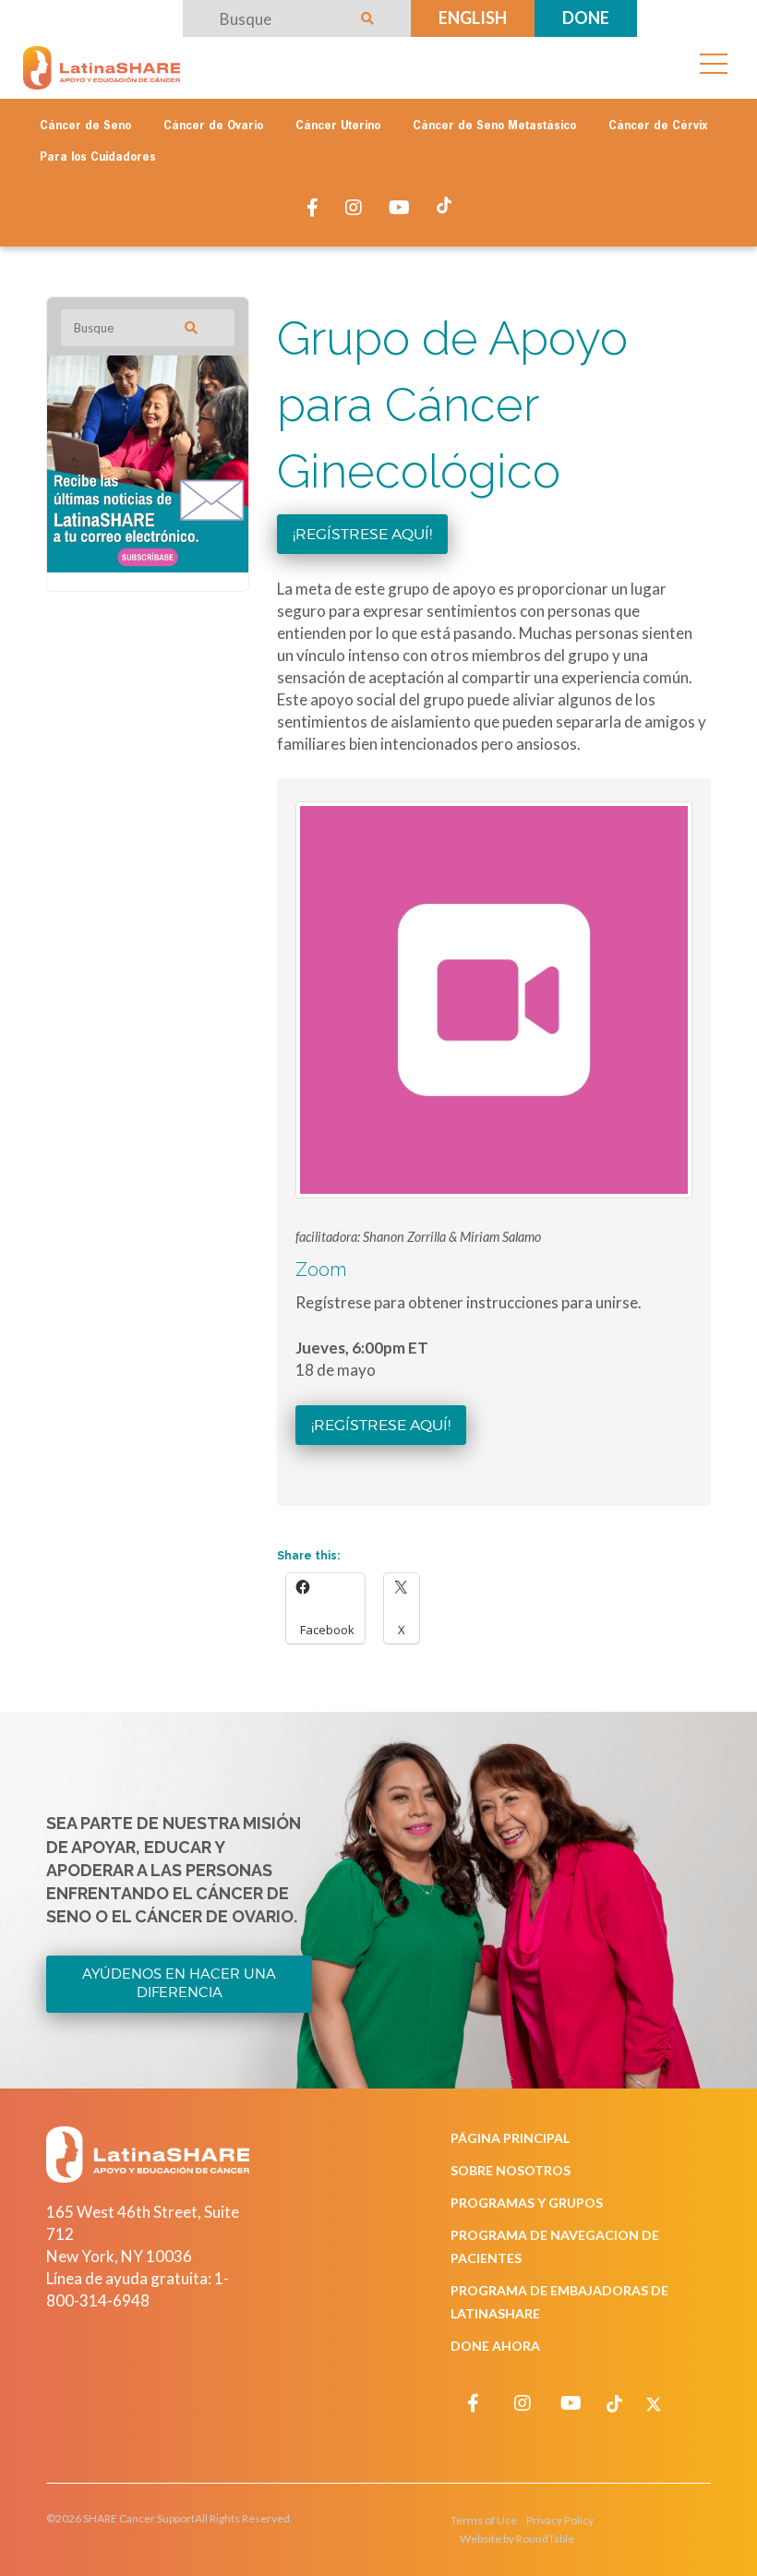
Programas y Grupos (527, 2203)
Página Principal (510, 2138)
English (473, 18)
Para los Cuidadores (98, 158)
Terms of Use (484, 2520)
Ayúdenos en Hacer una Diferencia (179, 1983)
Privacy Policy (560, 2520)
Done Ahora (495, 2346)
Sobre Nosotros (511, 2170)
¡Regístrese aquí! (362, 534)
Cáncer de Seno (85, 126)
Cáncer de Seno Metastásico (494, 126)
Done (586, 18)
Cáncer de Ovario (213, 126)
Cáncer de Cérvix (658, 126)
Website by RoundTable (517, 2539)
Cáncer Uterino (338, 126)
